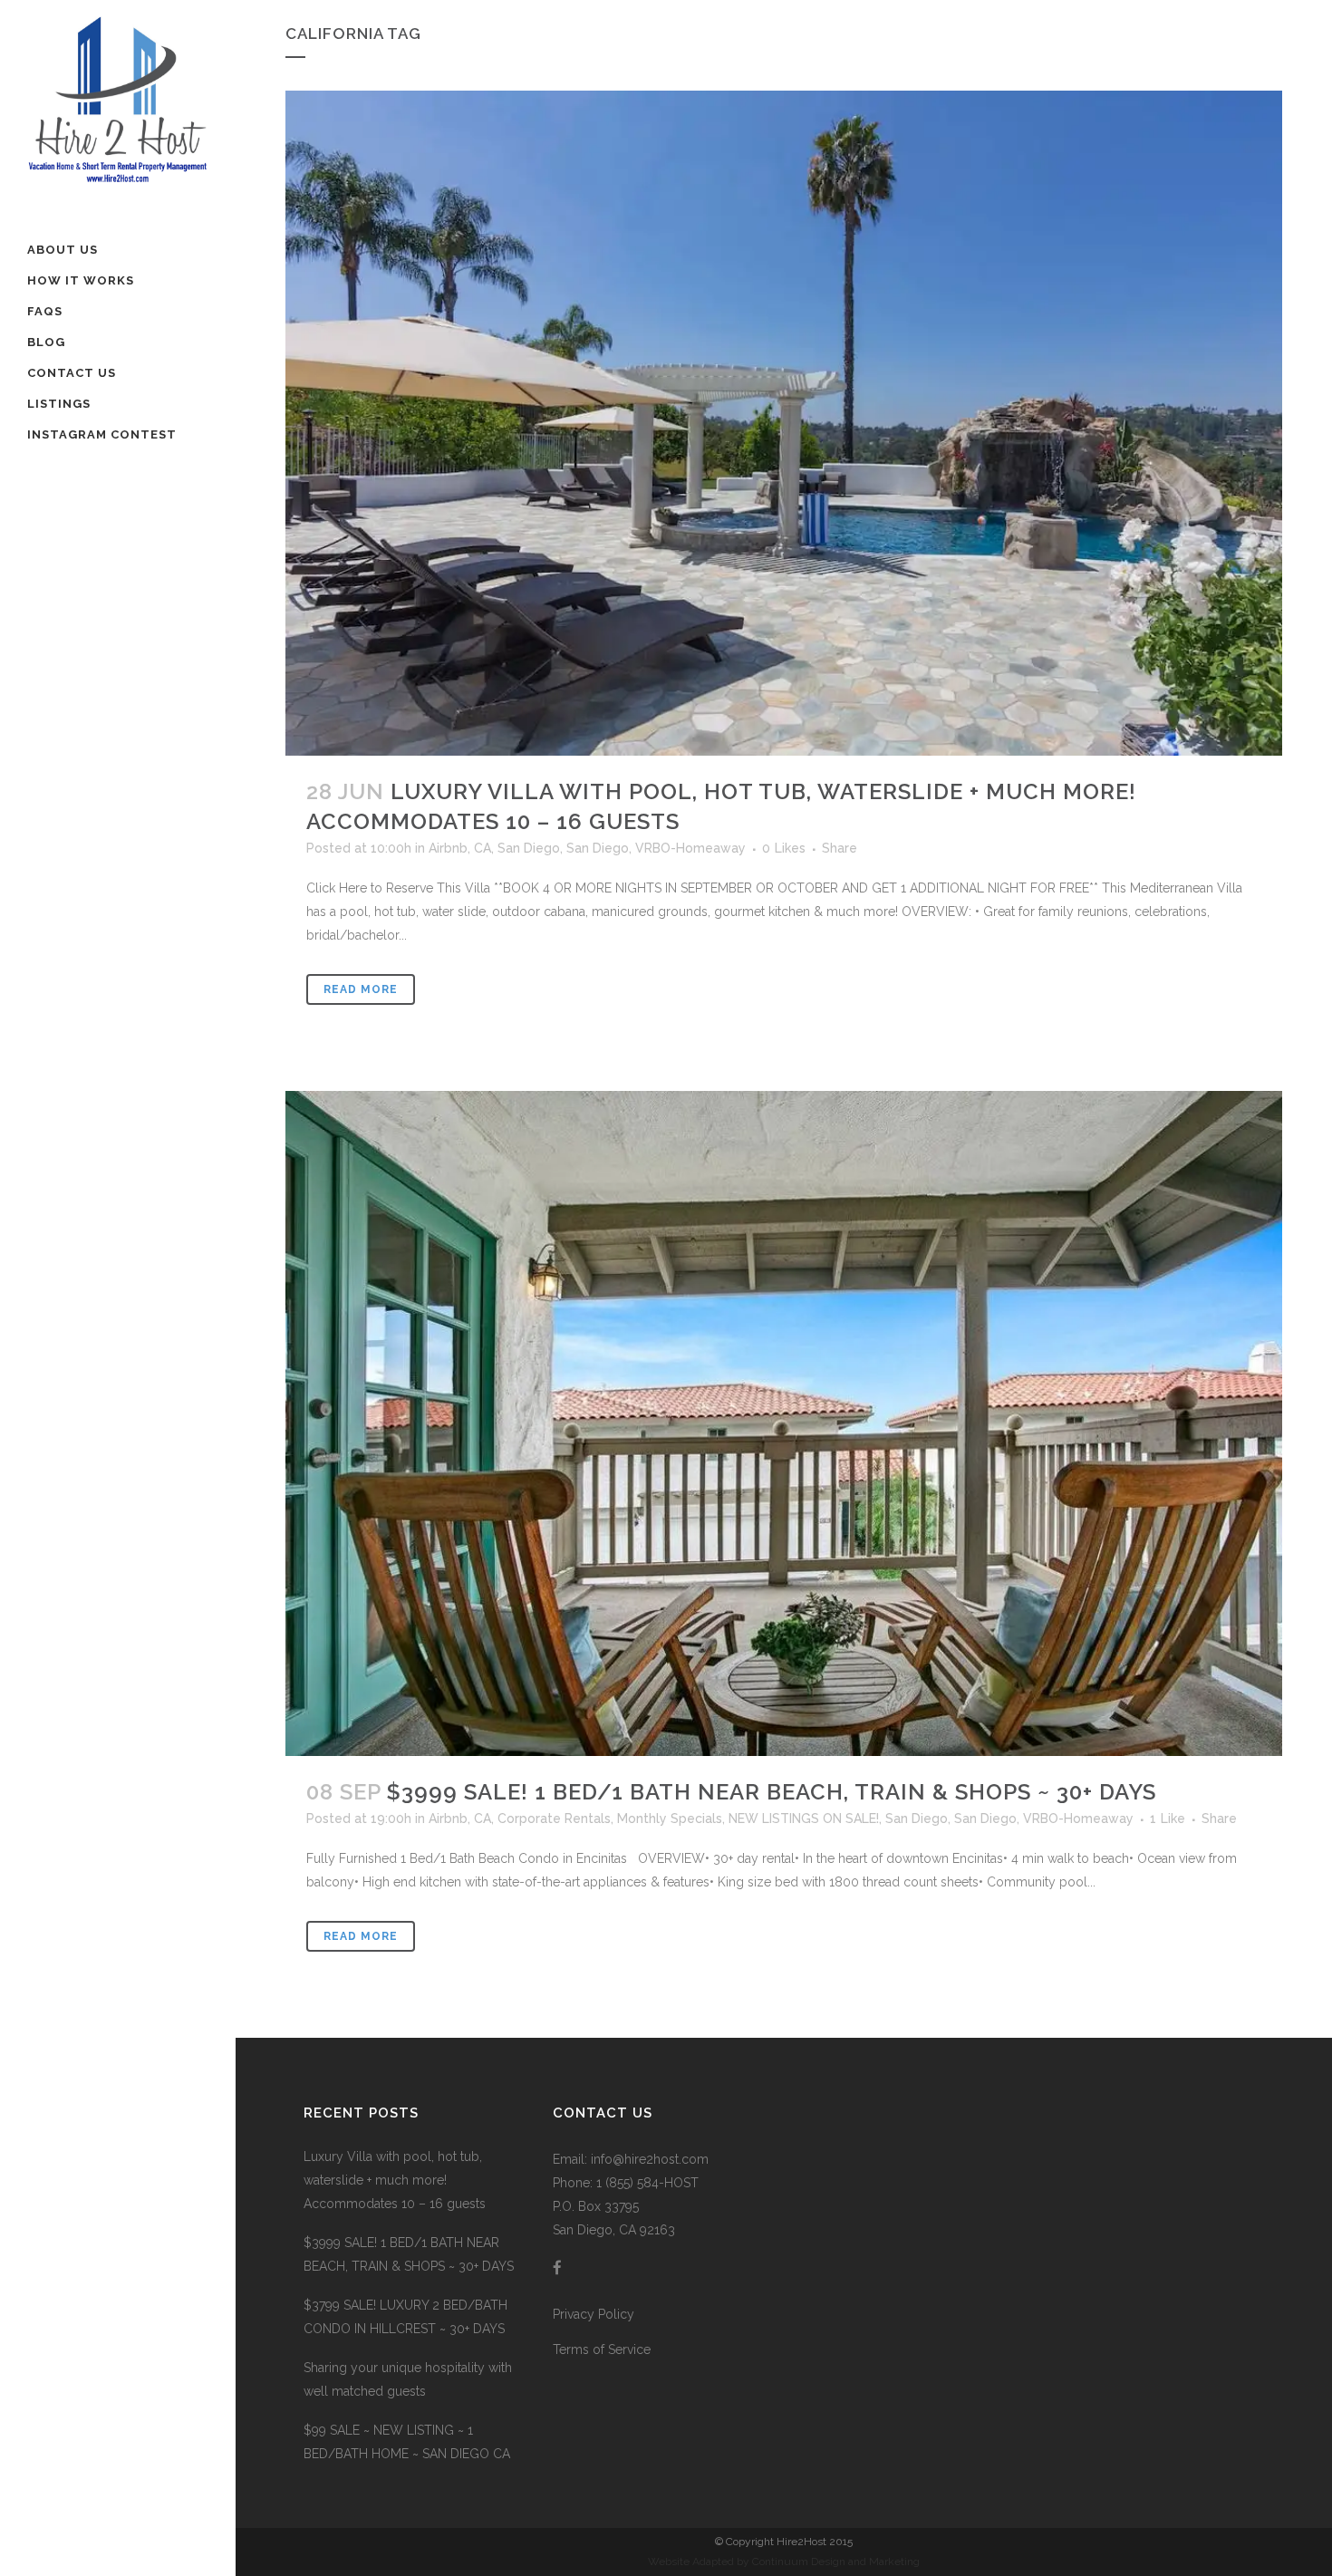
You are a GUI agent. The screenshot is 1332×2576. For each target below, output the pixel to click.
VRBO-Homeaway (690, 848)
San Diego (529, 848)
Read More (361, 989)
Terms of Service (602, 2349)
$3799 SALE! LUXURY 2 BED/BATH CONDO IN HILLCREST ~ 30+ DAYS (405, 2317)
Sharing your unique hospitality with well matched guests (408, 2379)
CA (483, 848)
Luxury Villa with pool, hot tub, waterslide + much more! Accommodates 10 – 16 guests (395, 2180)
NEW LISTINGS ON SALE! (804, 1819)
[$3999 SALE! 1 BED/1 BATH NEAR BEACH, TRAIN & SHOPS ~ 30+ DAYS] (784, 1423)
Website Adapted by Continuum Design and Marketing (784, 2562)
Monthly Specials (670, 1819)
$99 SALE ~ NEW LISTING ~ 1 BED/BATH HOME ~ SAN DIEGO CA (407, 2442)
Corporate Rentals (554, 1819)
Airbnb (448, 848)
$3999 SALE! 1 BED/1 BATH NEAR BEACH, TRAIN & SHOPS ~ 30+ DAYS (772, 1792)
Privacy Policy (594, 2314)
